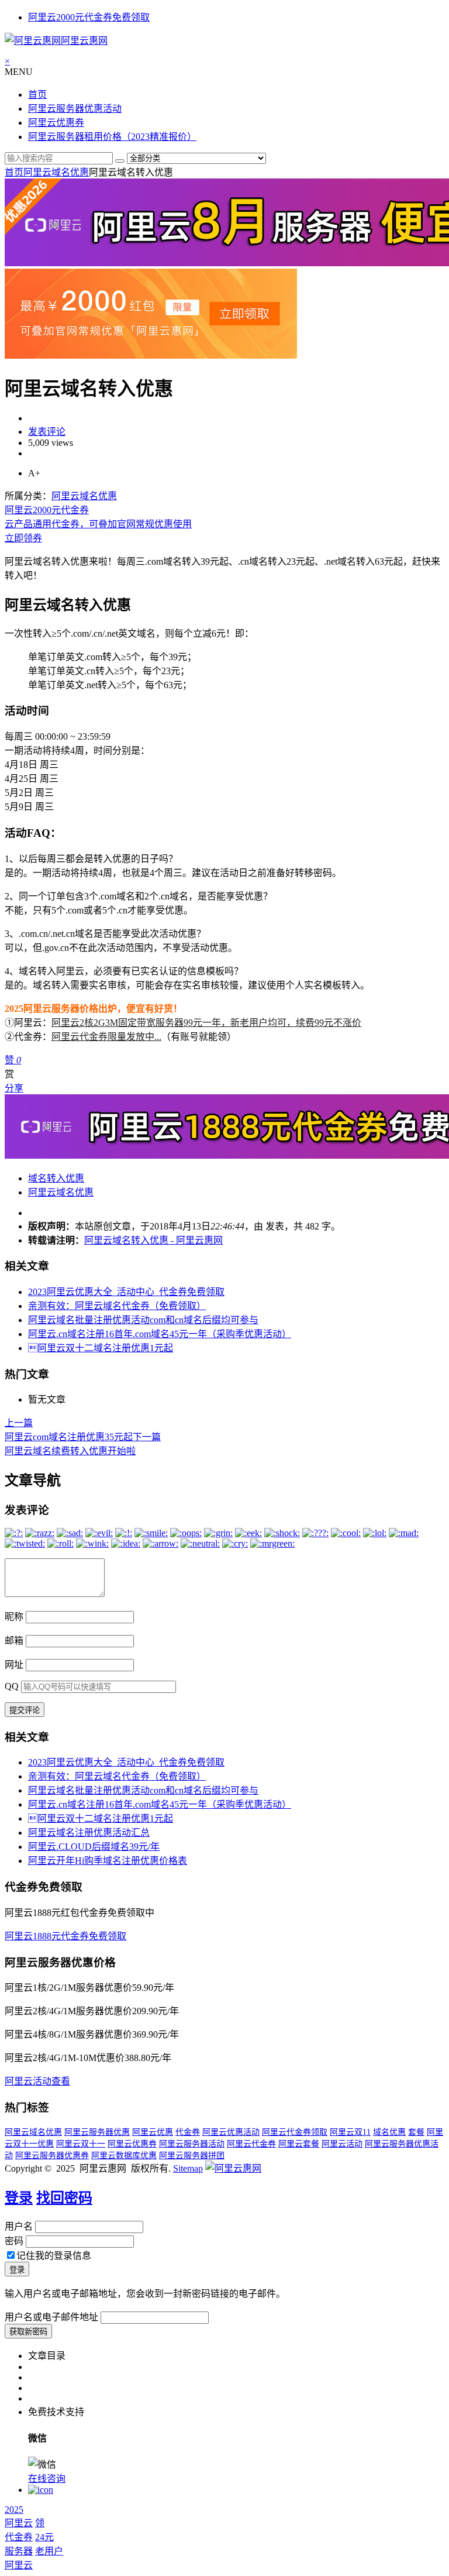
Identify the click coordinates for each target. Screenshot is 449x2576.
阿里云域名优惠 (56, 172)
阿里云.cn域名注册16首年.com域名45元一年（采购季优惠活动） (160, 1334)
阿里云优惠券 (56, 123)
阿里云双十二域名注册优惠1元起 (101, 1348)
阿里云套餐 (299, 2144)
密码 (14, 2241)
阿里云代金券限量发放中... (106, 1037)
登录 (19, 2198)
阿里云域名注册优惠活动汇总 (89, 1833)
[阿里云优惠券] (151, 356)
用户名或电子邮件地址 (51, 2317)
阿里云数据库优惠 (124, 2156)
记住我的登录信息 (54, 2256)
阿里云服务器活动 (192, 2144)
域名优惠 (389, 2132)
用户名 (19, 2226)
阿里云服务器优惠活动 (75, 109)
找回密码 (64, 2198)
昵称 (14, 1617)
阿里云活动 (342, 2144)
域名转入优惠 (56, 1178)
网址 (14, 1665)
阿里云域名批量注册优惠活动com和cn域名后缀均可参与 (143, 1320)
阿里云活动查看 (37, 2081)
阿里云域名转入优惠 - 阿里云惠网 (153, 1240)
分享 (14, 1088)
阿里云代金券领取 (295, 2132)
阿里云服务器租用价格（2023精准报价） (112, 137)
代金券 (188, 2132)
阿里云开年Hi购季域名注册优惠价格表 (108, 1861)
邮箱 (14, 1641)
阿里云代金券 (251, 2144)
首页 (37, 95)
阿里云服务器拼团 (192, 2156)
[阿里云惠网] (233, 2168)
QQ (12, 1686)
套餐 (416, 2132)
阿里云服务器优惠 (97, 2132)
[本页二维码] (41, 2490)
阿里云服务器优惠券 (52, 2156)
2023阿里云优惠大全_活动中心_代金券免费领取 (126, 1292)
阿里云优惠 (153, 2132)
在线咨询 (47, 2479)
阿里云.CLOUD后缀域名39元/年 (94, 1847)
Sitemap (188, 2168)
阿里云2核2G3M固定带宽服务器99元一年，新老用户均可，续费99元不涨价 (206, 1023)
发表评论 (47, 432)
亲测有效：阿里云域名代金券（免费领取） (117, 1306)
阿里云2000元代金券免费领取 (89, 17)
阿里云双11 (350, 2132)
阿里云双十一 (81, 2144)
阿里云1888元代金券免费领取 (65, 1936)
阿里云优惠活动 (231, 2132)
